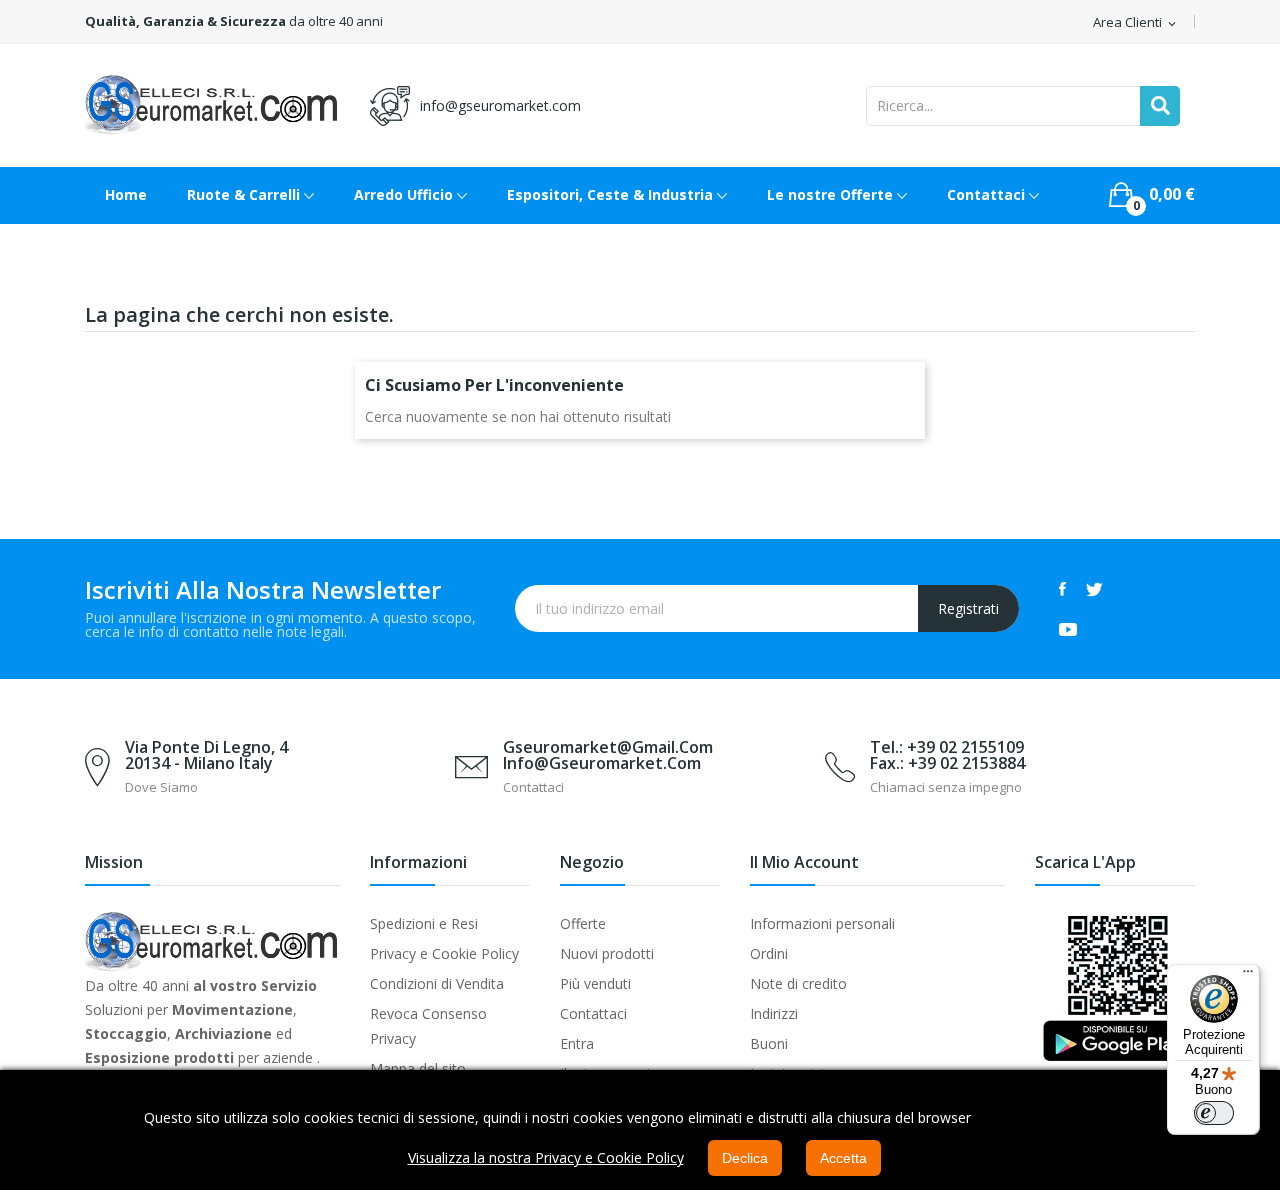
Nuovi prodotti (607, 953)
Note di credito (798, 983)
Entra (577, 1043)
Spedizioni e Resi (424, 923)
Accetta (843, 1158)
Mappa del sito (418, 1068)
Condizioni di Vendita (437, 983)
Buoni (769, 1043)
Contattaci (593, 1013)
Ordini (769, 953)
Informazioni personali (822, 923)
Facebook (1062, 589)
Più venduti (595, 983)
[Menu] (1248, 976)
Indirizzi (774, 1013)
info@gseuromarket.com (500, 105)
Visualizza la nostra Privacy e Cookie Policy (546, 1157)
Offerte (583, 923)
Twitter (1094, 589)
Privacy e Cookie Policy (444, 953)
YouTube (1068, 629)
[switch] (1214, 1113)
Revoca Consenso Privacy (428, 1026)
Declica (745, 1158)
